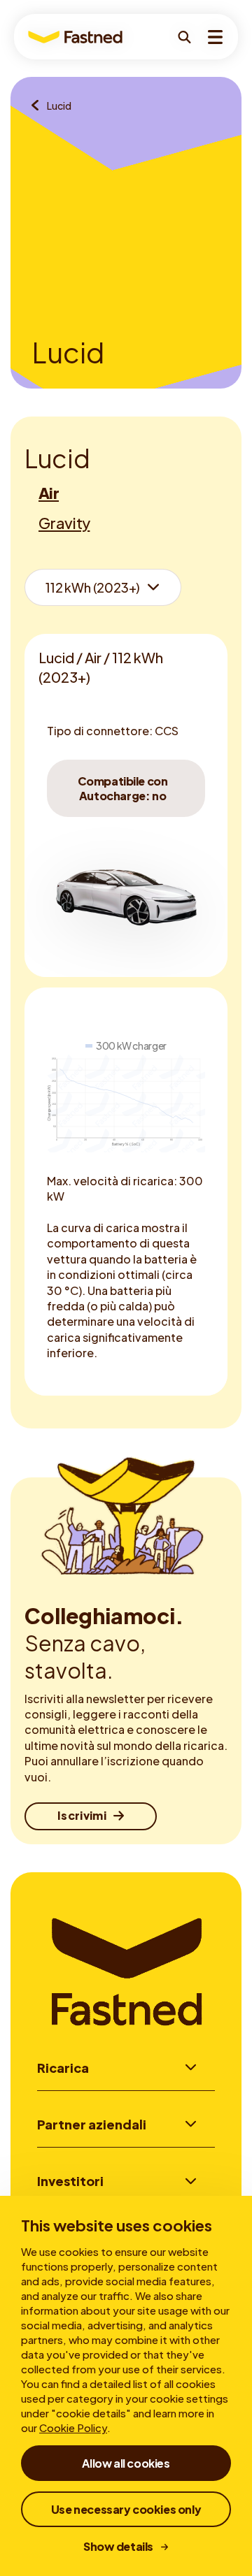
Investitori (70, 2181)
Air (49, 493)
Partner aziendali (92, 2124)
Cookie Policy (73, 2427)
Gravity (64, 523)
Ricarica (63, 2068)
